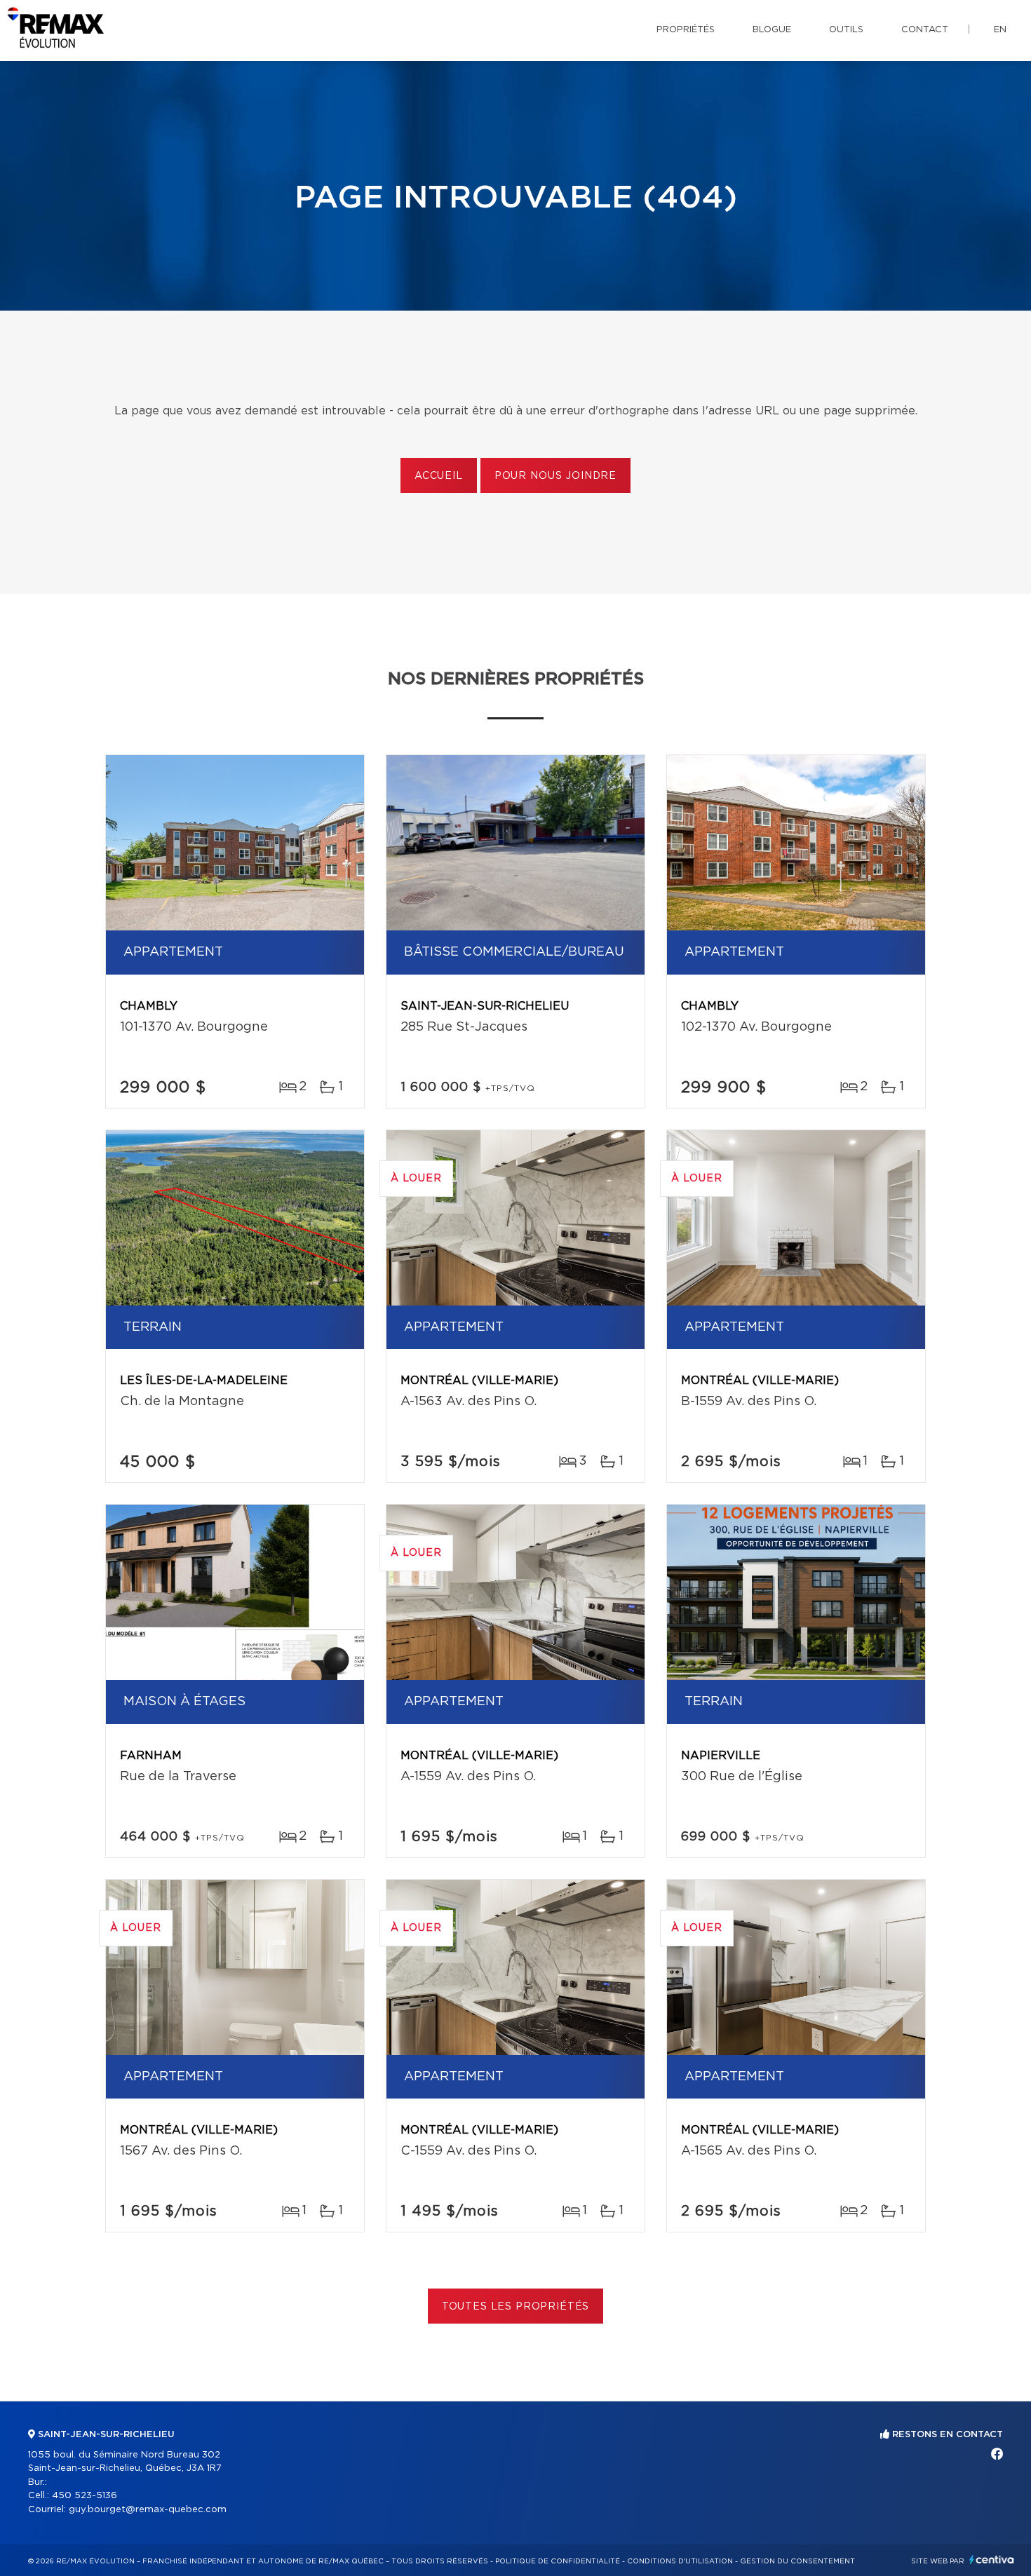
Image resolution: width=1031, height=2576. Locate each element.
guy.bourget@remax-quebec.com (148, 2510)
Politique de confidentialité (558, 2561)
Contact (925, 30)
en (1000, 30)
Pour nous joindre (555, 476)
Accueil (439, 476)
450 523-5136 (85, 2496)
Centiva (992, 2560)
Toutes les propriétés (516, 2307)
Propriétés (686, 30)
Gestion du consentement (797, 2561)
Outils (846, 30)
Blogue (772, 30)
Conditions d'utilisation (680, 2561)
